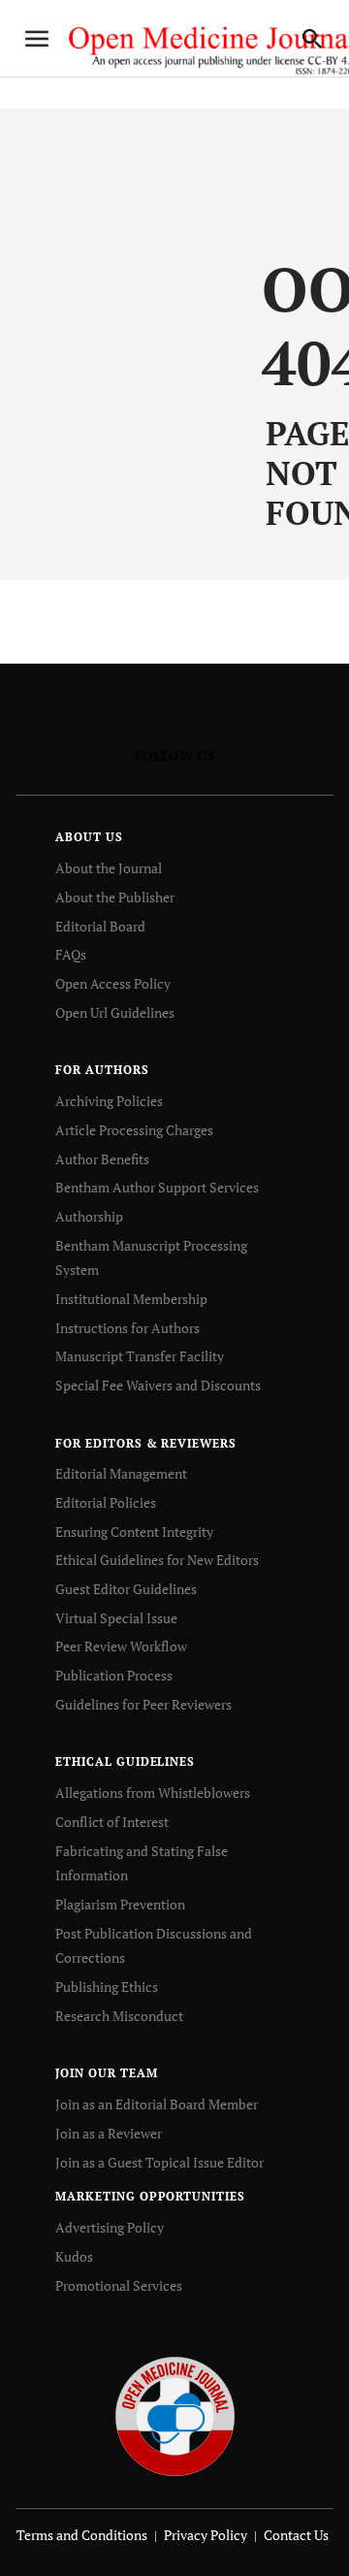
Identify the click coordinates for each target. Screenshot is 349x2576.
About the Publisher (115, 897)
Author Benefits (102, 1159)
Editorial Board (100, 926)
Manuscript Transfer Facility (140, 1356)
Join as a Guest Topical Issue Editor (159, 2162)
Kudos (74, 2256)
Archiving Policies (109, 1101)
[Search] (312, 39)
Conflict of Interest (112, 1822)
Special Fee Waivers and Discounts (158, 1385)
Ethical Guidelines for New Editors (157, 1560)
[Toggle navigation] (37, 39)
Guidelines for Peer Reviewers (143, 1704)
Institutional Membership (131, 1299)
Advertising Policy (110, 2227)
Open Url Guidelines (115, 1012)
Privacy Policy (206, 2535)
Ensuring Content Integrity (134, 1532)
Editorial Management (121, 1473)
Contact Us (296, 2535)
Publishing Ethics (107, 1987)
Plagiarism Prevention (120, 1904)
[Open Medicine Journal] (175, 2415)
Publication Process (114, 1675)
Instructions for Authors (127, 1328)
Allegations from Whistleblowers (153, 1793)
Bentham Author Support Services (157, 1187)
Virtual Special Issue (116, 1618)
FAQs (71, 954)
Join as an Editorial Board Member (157, 2104)
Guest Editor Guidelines (126, 1589)
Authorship (89, 1216)
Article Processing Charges (134, 1130)
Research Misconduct (119, 2016)
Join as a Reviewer (109, 2133)
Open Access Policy (113, 983)
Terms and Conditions (82, 2535)
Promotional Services (119, 2285)
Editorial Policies (106, 1502)
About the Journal (109, 868)
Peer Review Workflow (121, 1646)
